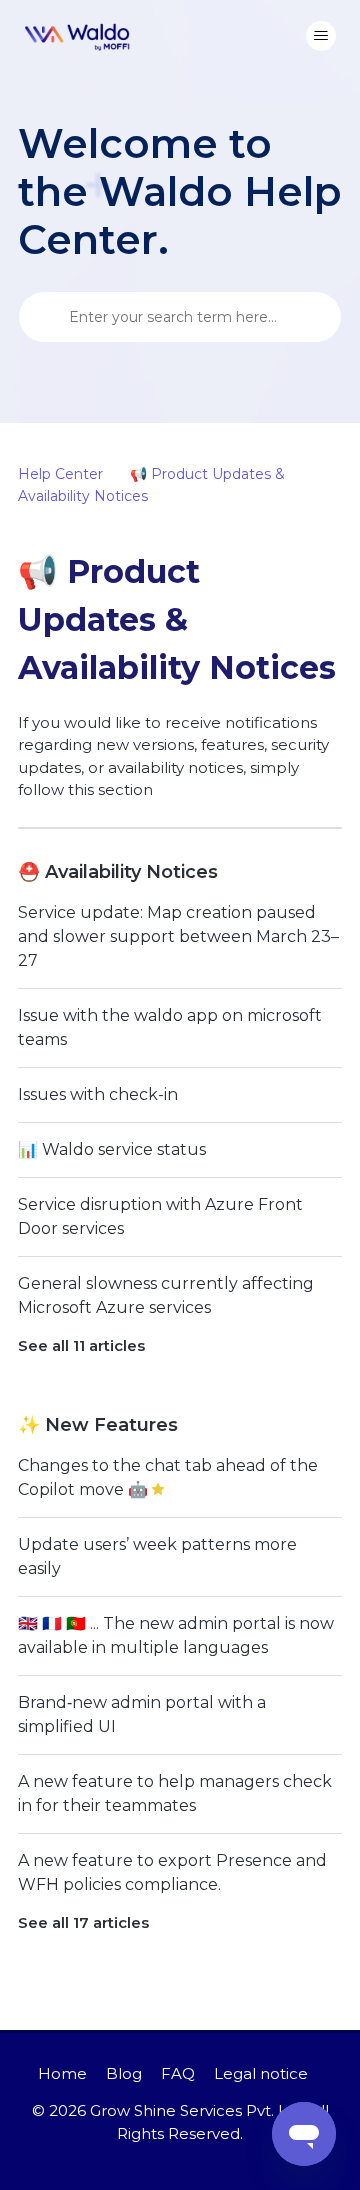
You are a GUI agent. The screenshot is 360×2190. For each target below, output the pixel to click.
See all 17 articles (83, 1922)
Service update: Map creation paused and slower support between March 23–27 (178, 936)
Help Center (60, 474)
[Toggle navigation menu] (321, 36)
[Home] (78, 36)
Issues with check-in (98, 1094)
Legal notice (261, 2073)
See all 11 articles (81, 1345)
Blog (124, 2073)
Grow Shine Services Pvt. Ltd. (198, 2110)
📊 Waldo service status (112, 1149)
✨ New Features (98, 1425)
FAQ (178, 2073)
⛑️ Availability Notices (118, 872)
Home (62, 2073)
